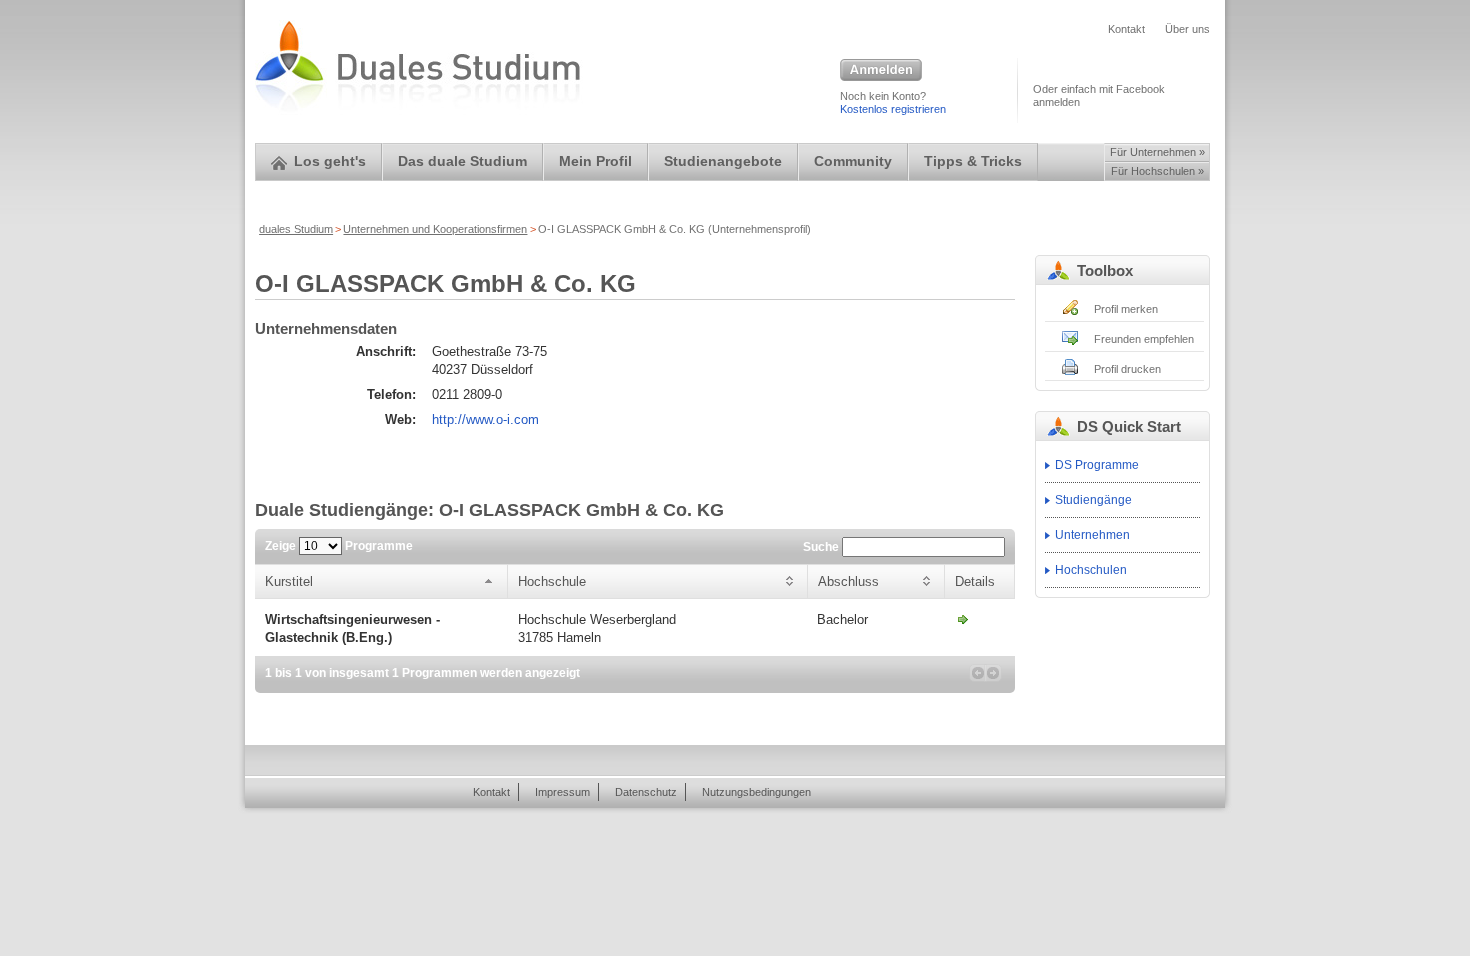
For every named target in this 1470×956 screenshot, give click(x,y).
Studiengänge (1093, 500)
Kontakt (1126, 29)
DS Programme (1097, 465)
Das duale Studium (462, 161)
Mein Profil (595, 161)
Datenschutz (646, 792)
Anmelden (881, 71)
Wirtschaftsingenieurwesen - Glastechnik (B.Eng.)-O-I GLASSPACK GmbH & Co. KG (963, 619)
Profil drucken (1127, 369)
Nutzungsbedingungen (756, 792)
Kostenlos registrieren (893, 109)
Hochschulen (1091, 570)
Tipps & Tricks (973, 161)
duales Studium (296, 229)
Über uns (1187, 29)
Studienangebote (723, 161)
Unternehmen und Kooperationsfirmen (435, 229)
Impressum (562, 792)
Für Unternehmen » (1157, 152)
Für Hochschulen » (1157, 171)
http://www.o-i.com (485, 419)
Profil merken (1126, 309)
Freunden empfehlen (1144, 339)
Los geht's (330, 161)
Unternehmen (1092, 535)
